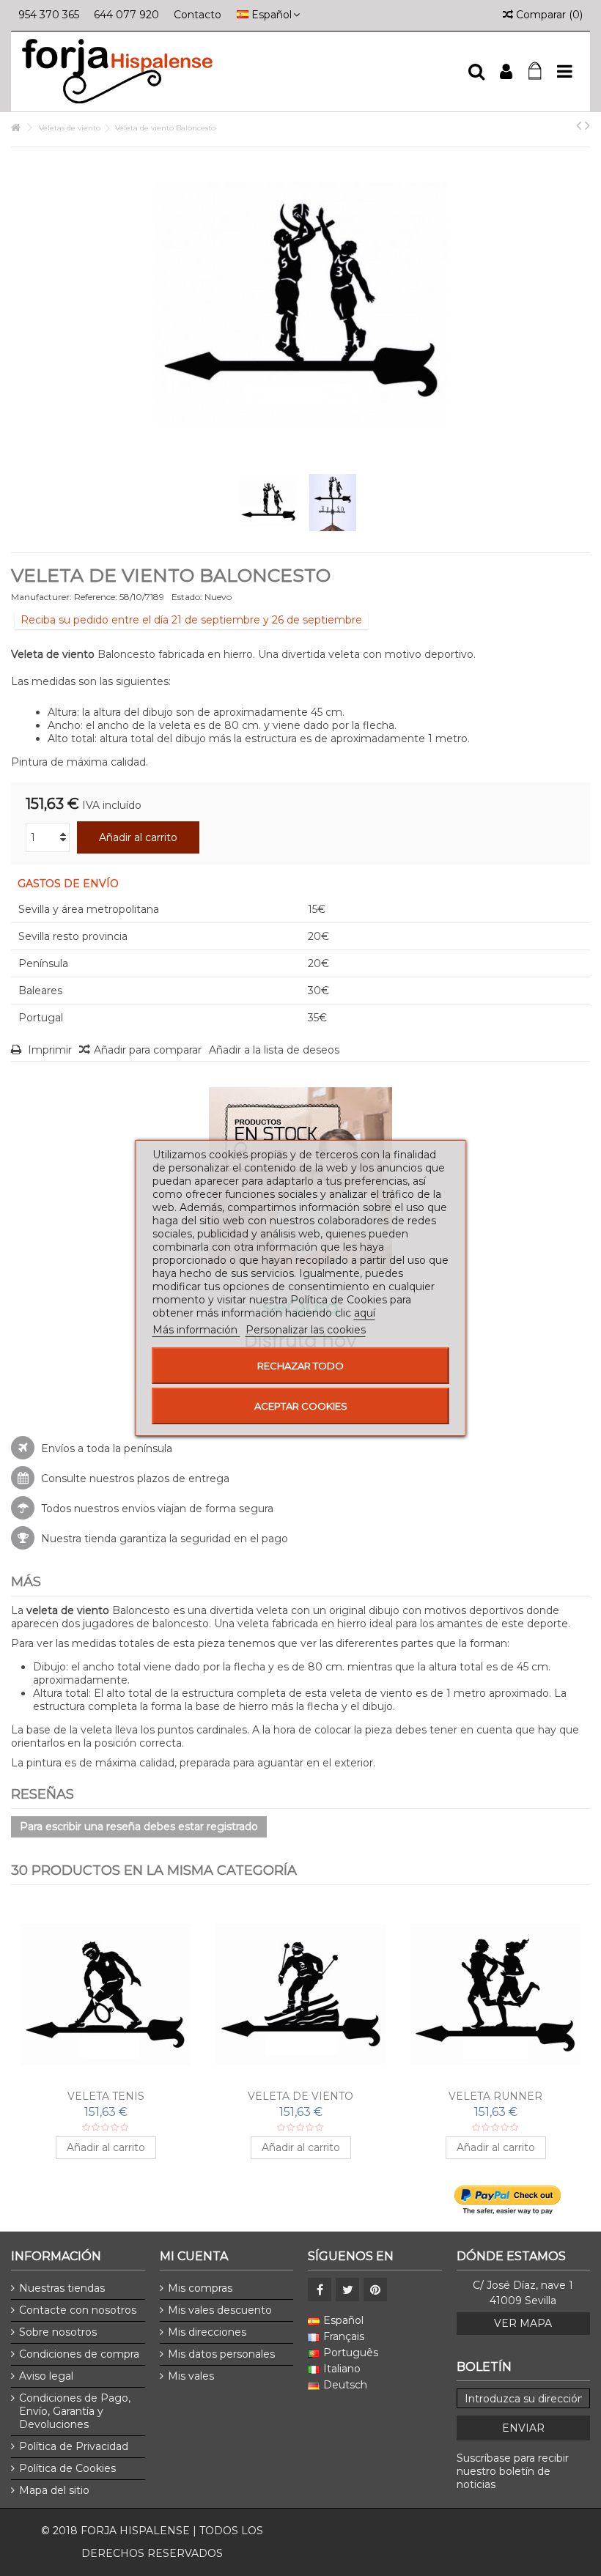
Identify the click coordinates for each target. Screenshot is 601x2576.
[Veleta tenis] (106, 1995)
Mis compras (200, 2288)
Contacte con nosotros (78, 2310)
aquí (365, 1313)
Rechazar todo (300, 1366)
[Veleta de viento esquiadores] (300, 1995)
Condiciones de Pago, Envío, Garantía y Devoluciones (75, 2411)
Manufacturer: (41, 597)
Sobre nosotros (58, 2332)
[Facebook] (320, 2290)
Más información (196, 1330)
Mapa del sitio (54, 2490)
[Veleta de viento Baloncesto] (268, 503)
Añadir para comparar (148, 1050)
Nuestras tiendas (62, 2288)
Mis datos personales (221, 2354)
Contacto (198, 15)
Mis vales (191, 2376)
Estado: (187, 597)
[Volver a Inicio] (15, 128)
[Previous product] (579, 125)
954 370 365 (49, 15)
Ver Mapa (523, 2323)
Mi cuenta (194, 2256)
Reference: (96, 597)
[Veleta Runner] (495, 1995)
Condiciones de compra (79, 2354)
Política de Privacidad (74, 2446)
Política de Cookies (67, 2468)
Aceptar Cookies (301, 1406)
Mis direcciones (207, 2332)
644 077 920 (126, 15)
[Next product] (587, 125)
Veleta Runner (495, 2096)
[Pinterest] (375, 2290)
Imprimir (48, 1050)
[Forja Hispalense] (238, 71)
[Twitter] (347, 2290)
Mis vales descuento (220, 2310)
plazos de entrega (183, 1478)
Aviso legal (46, 2376)
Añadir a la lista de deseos (274, 1050)
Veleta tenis (106, 2096)
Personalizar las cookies (306, 1330)
